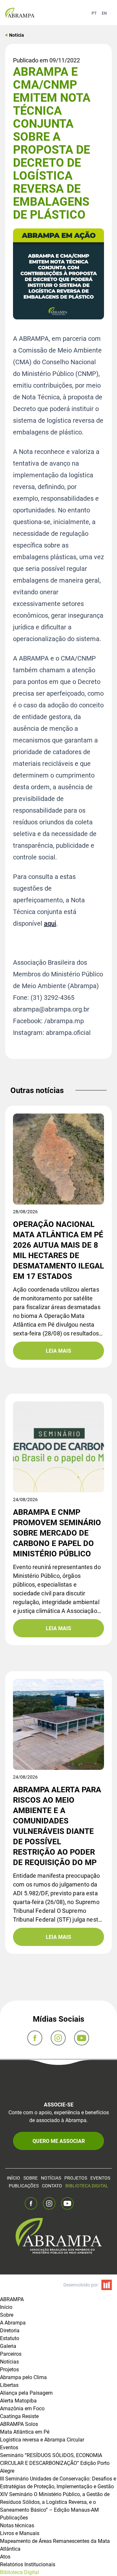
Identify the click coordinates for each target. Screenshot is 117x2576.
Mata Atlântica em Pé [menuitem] (25, 2432)
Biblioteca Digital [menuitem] (19, 2572)
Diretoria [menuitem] (10, 2330)
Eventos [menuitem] (9, 2447)
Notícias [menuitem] (9, 2361)
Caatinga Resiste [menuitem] (19, 2416)
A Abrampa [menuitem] (13, 2322)
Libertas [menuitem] (9, 2385)
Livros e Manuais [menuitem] (20, 2533)
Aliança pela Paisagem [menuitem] (26, 2393)
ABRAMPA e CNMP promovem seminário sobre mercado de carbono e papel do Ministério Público (57, 1533)
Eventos (100, 2178)
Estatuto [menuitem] (10, 2338)
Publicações (24, 2186)
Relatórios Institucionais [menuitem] (28, 2564)
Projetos (76, 2178)
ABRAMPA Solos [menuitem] (19, 2424)
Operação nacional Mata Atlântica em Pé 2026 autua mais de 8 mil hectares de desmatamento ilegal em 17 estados (58, 1250)
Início (13, 2178)
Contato (52, 2186)
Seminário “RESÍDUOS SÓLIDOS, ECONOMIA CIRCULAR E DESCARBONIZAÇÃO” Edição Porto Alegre (55, 2463)
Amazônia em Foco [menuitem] (22, 2408)
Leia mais (58, 1351)
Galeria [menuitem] (8, 2346)
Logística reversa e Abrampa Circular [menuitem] (42, 2439)
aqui (50, 923)
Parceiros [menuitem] (11, 2354)
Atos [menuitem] (5, 2556)
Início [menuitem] (6, 2307)
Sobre (31, 2178)
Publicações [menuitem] (14, 2517)
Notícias (51, 2178)
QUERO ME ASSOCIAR (59, 2141)
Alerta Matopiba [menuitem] (18, 2400)
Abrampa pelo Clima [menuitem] (23, 2377)
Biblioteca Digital (87, 2186)
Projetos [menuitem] (9, 2369)
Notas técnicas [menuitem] (17, 2525)
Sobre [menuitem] (7, 2315)
